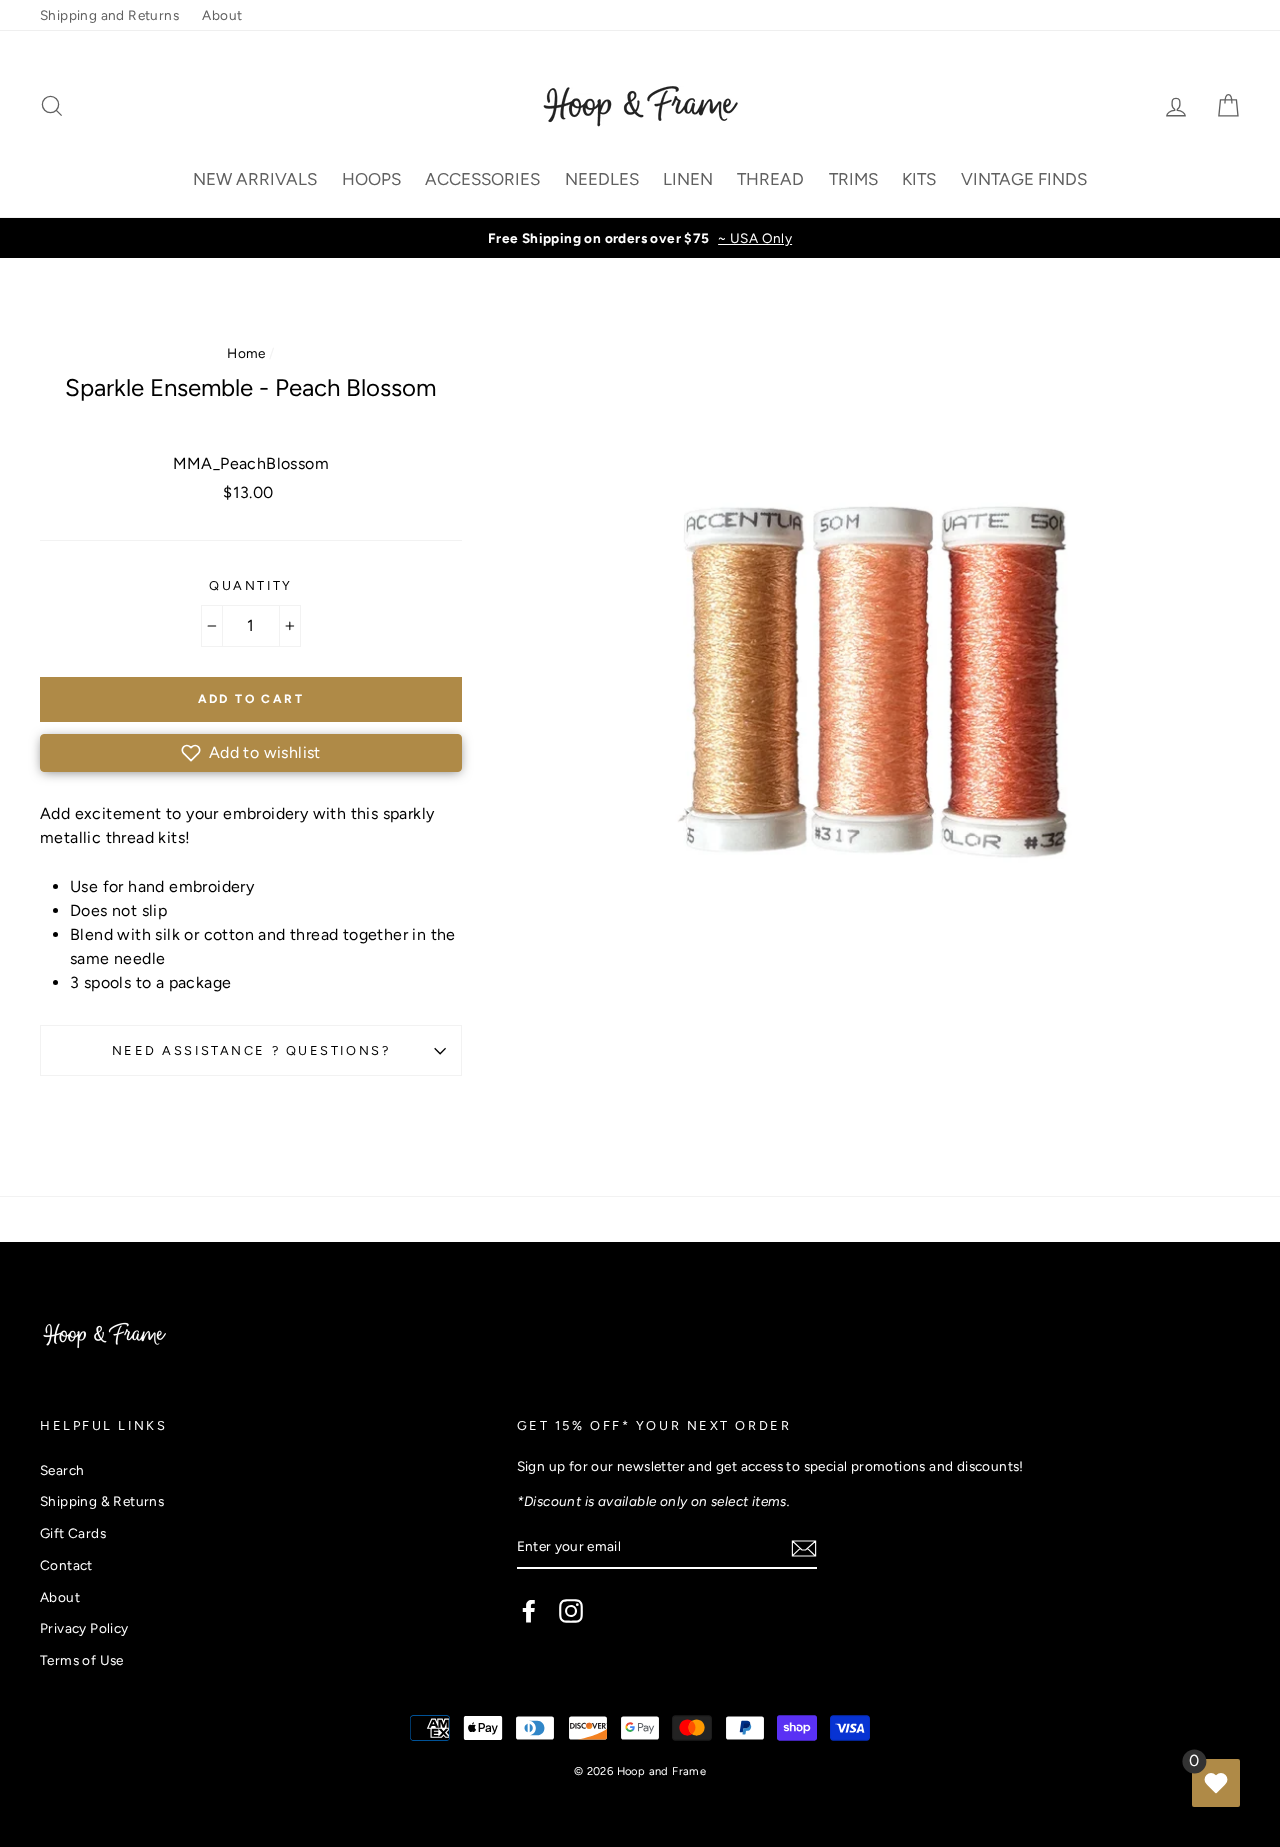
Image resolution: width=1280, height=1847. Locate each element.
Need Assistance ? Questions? (251, 1050)
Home (246, 353)
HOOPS (371, 179)
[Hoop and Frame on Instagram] (571, 1611)
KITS (919, 179)
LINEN (688, 179)
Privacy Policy (84, 1628)
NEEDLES (602, 179)
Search (62, 1470)
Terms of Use (82, 1660)
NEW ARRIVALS (255, 179)
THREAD (770, 179)
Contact (66, 1565)
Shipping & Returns (102, 1501)
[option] (640, 238)
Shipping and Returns (109, 15)
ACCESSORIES (482, 179)
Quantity (250, 585)
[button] (251, 753)
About (222, 15)
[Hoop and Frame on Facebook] (529, 1611)
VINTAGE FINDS (1024, 179)
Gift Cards (73, 1533)
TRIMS (853, 179)
